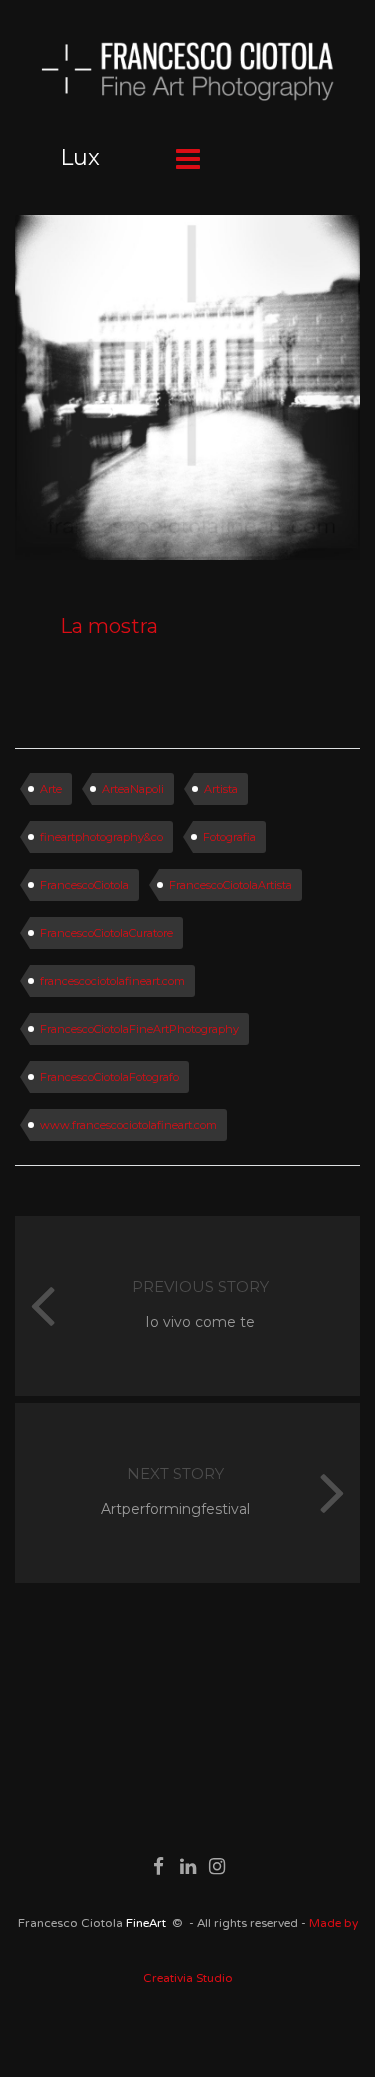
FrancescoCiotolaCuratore (106, 933)
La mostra (109, 626)
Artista (221, 789)
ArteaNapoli (133, 789)
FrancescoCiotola (84, 885)
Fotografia (229, 837)
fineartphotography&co (101, 837)
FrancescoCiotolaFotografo (109, 1077)
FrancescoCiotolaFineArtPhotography (139, 1029)
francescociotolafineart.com (112, 981)
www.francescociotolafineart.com (128, 1125)
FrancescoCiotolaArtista (230, 885)
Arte (51, 789)
